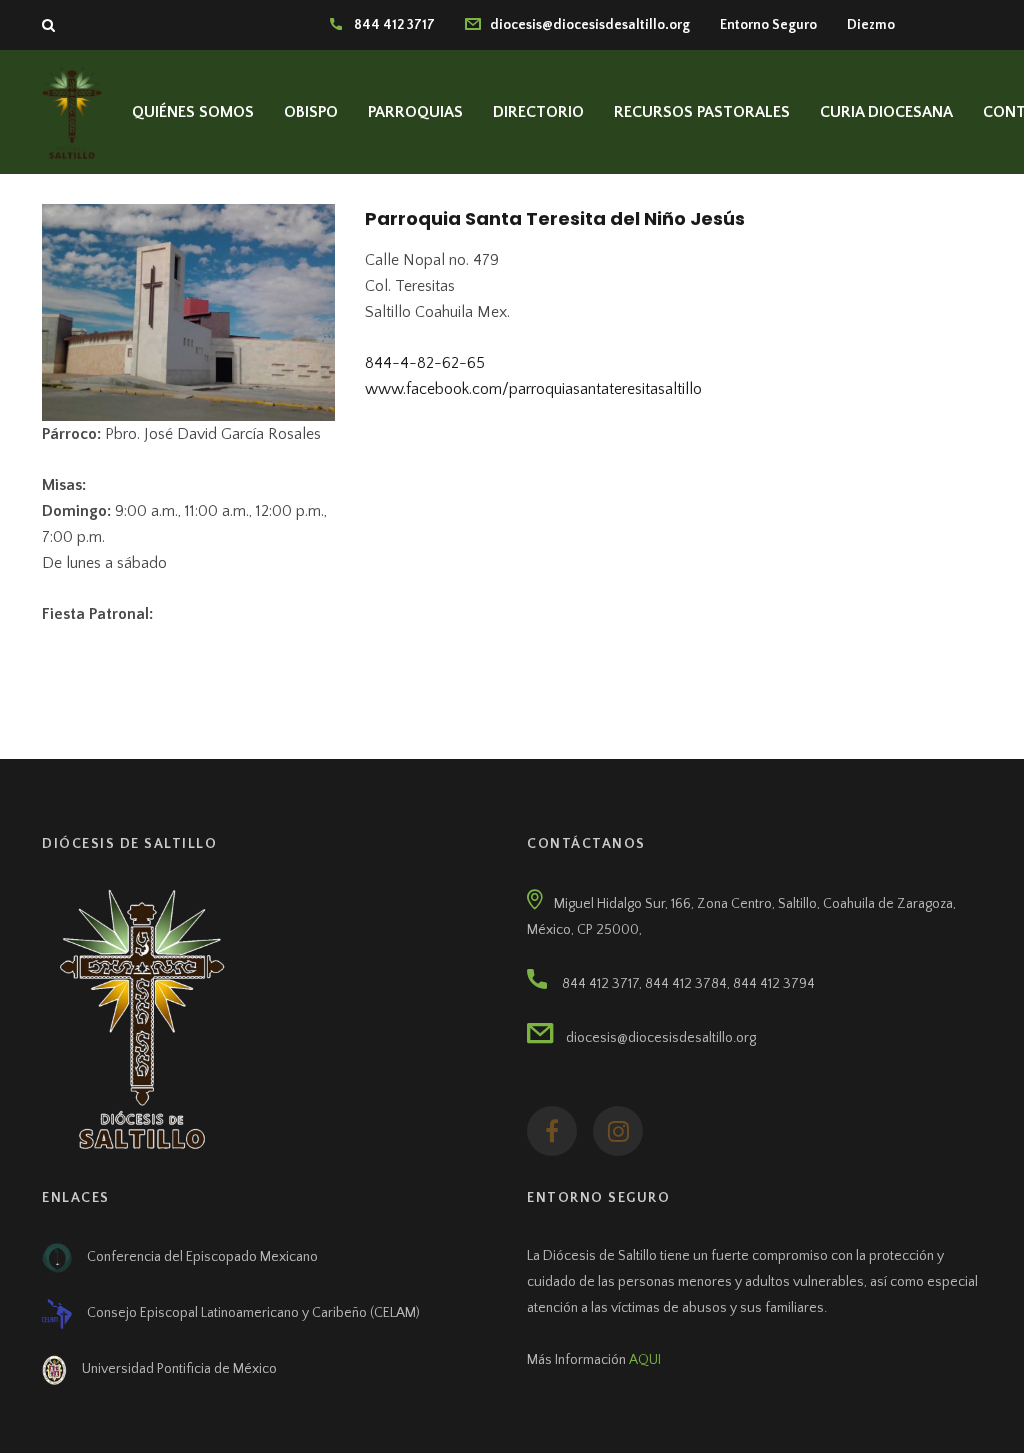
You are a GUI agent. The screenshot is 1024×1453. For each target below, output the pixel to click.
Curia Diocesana (886, 112)
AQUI (645, 1360)
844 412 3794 (774, 984)
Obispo (311, 112)
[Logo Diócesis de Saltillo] (72, 111)
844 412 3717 (388, 25)
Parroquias (415, 112)
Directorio (538, 112)
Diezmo (871, 25)
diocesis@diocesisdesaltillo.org (585, 25)
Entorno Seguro (768, 25)
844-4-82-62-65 (425, 363)
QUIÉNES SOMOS (193, 112)
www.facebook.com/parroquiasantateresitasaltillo (533, 389)
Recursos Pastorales (702, 112)
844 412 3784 (686, 984)
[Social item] (552, 1131)
